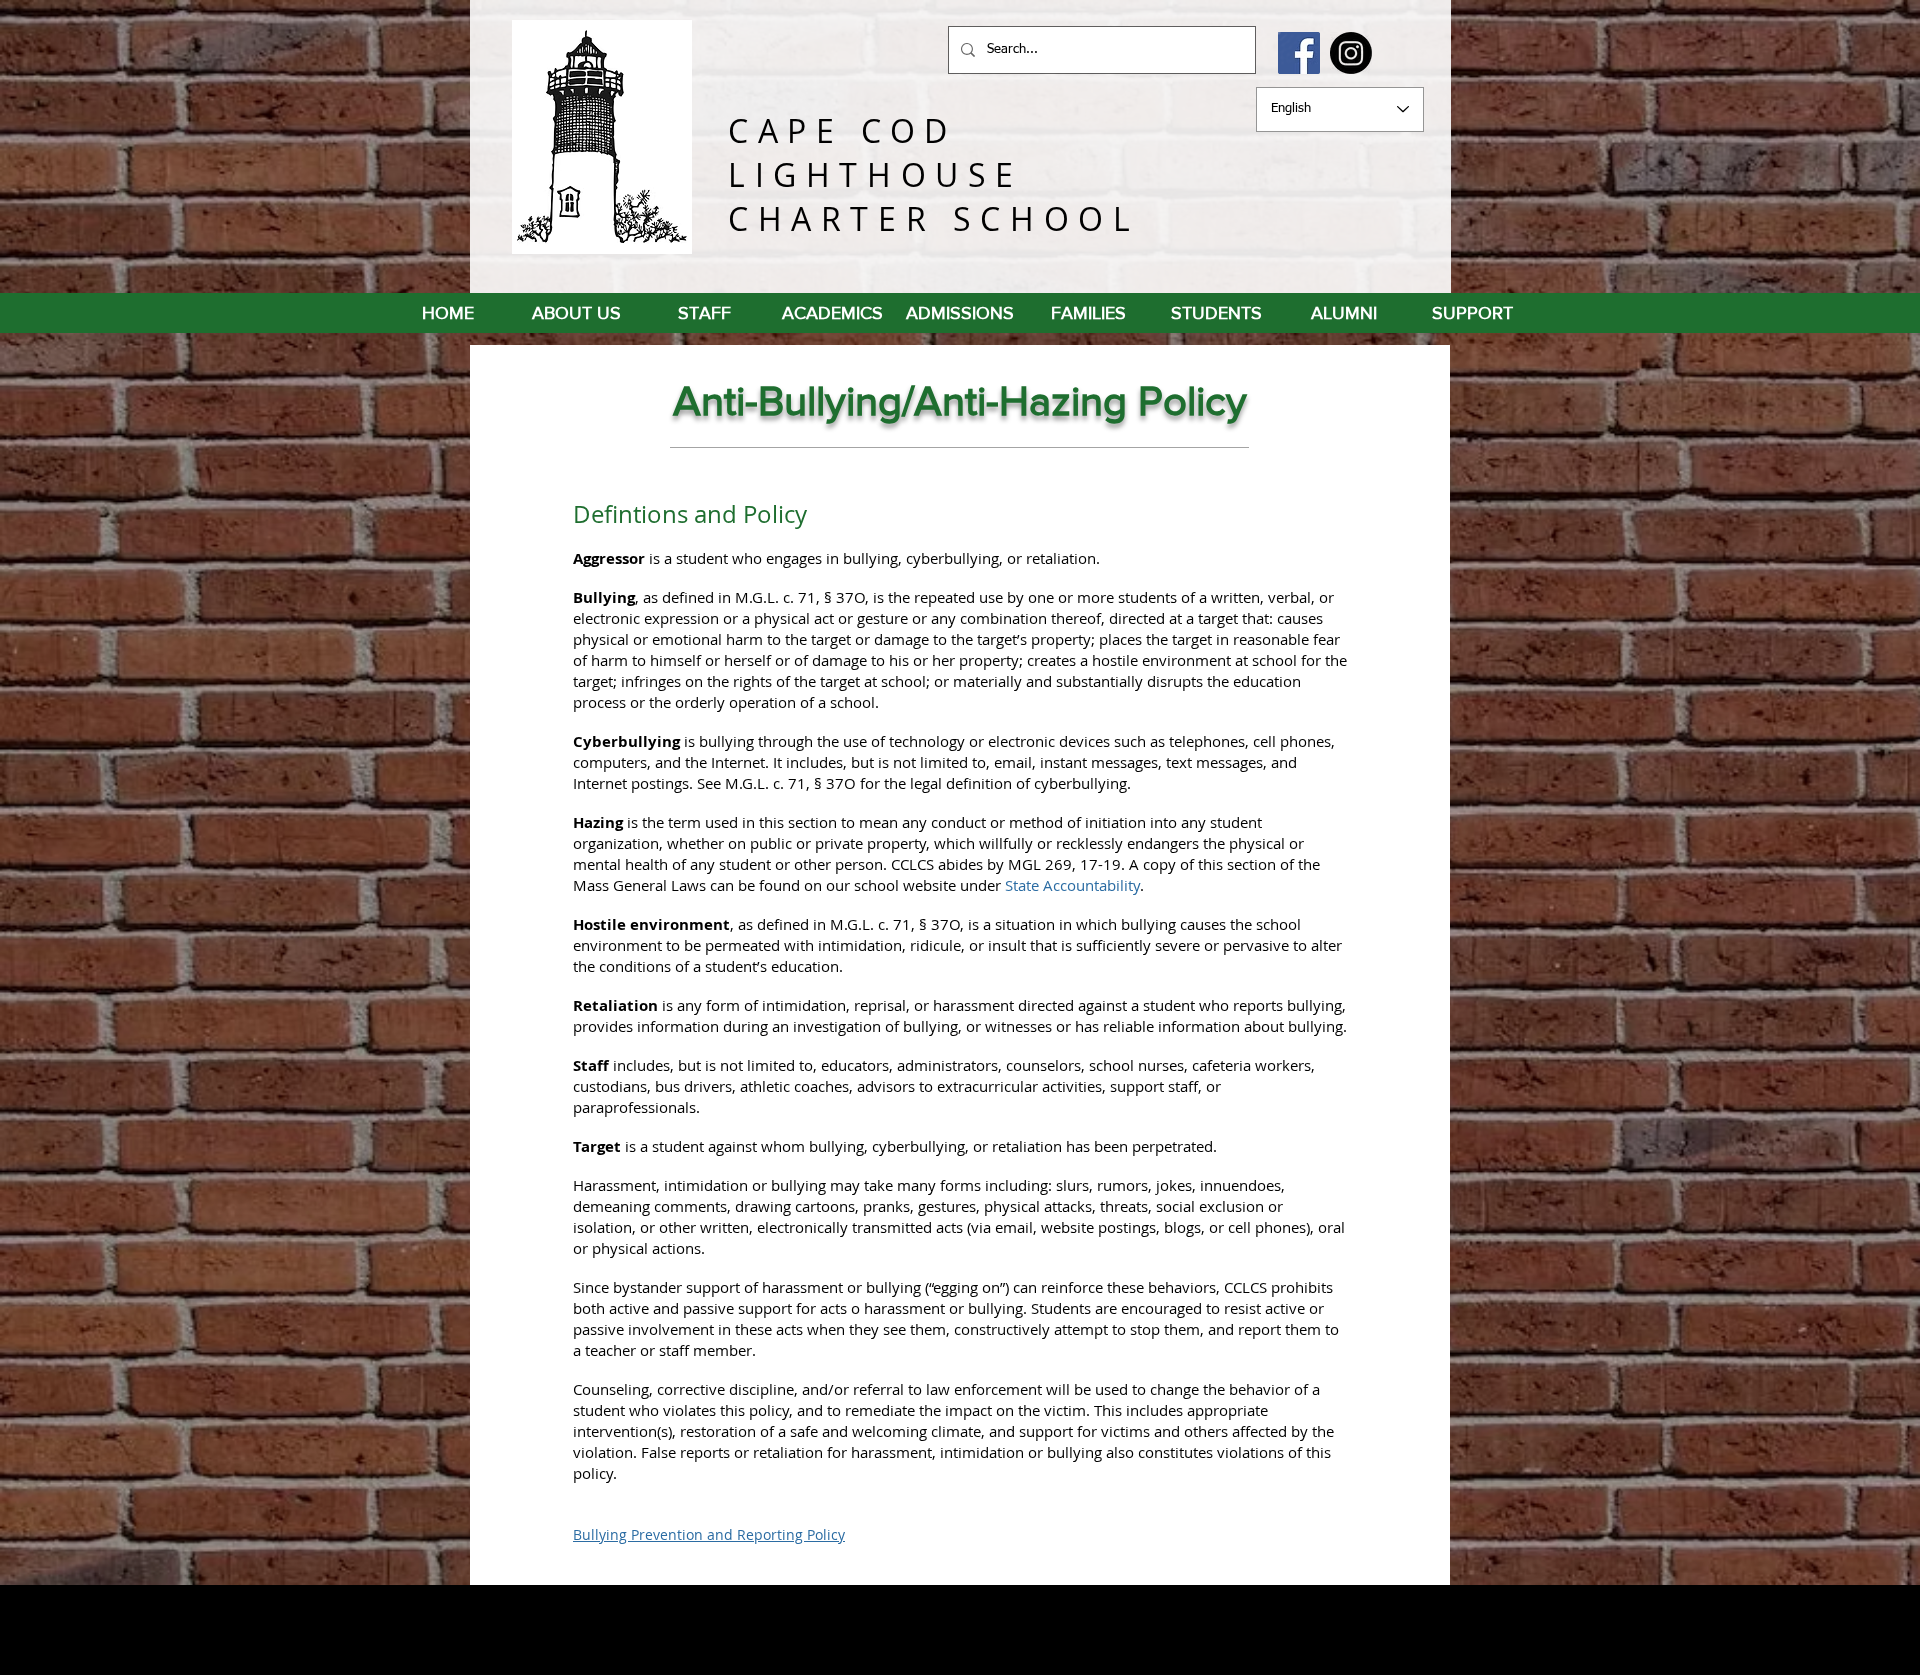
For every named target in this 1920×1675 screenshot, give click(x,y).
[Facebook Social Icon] (1299, 53)
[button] (1472, 313)
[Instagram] (1351, 53)
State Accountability (1072, 885)
